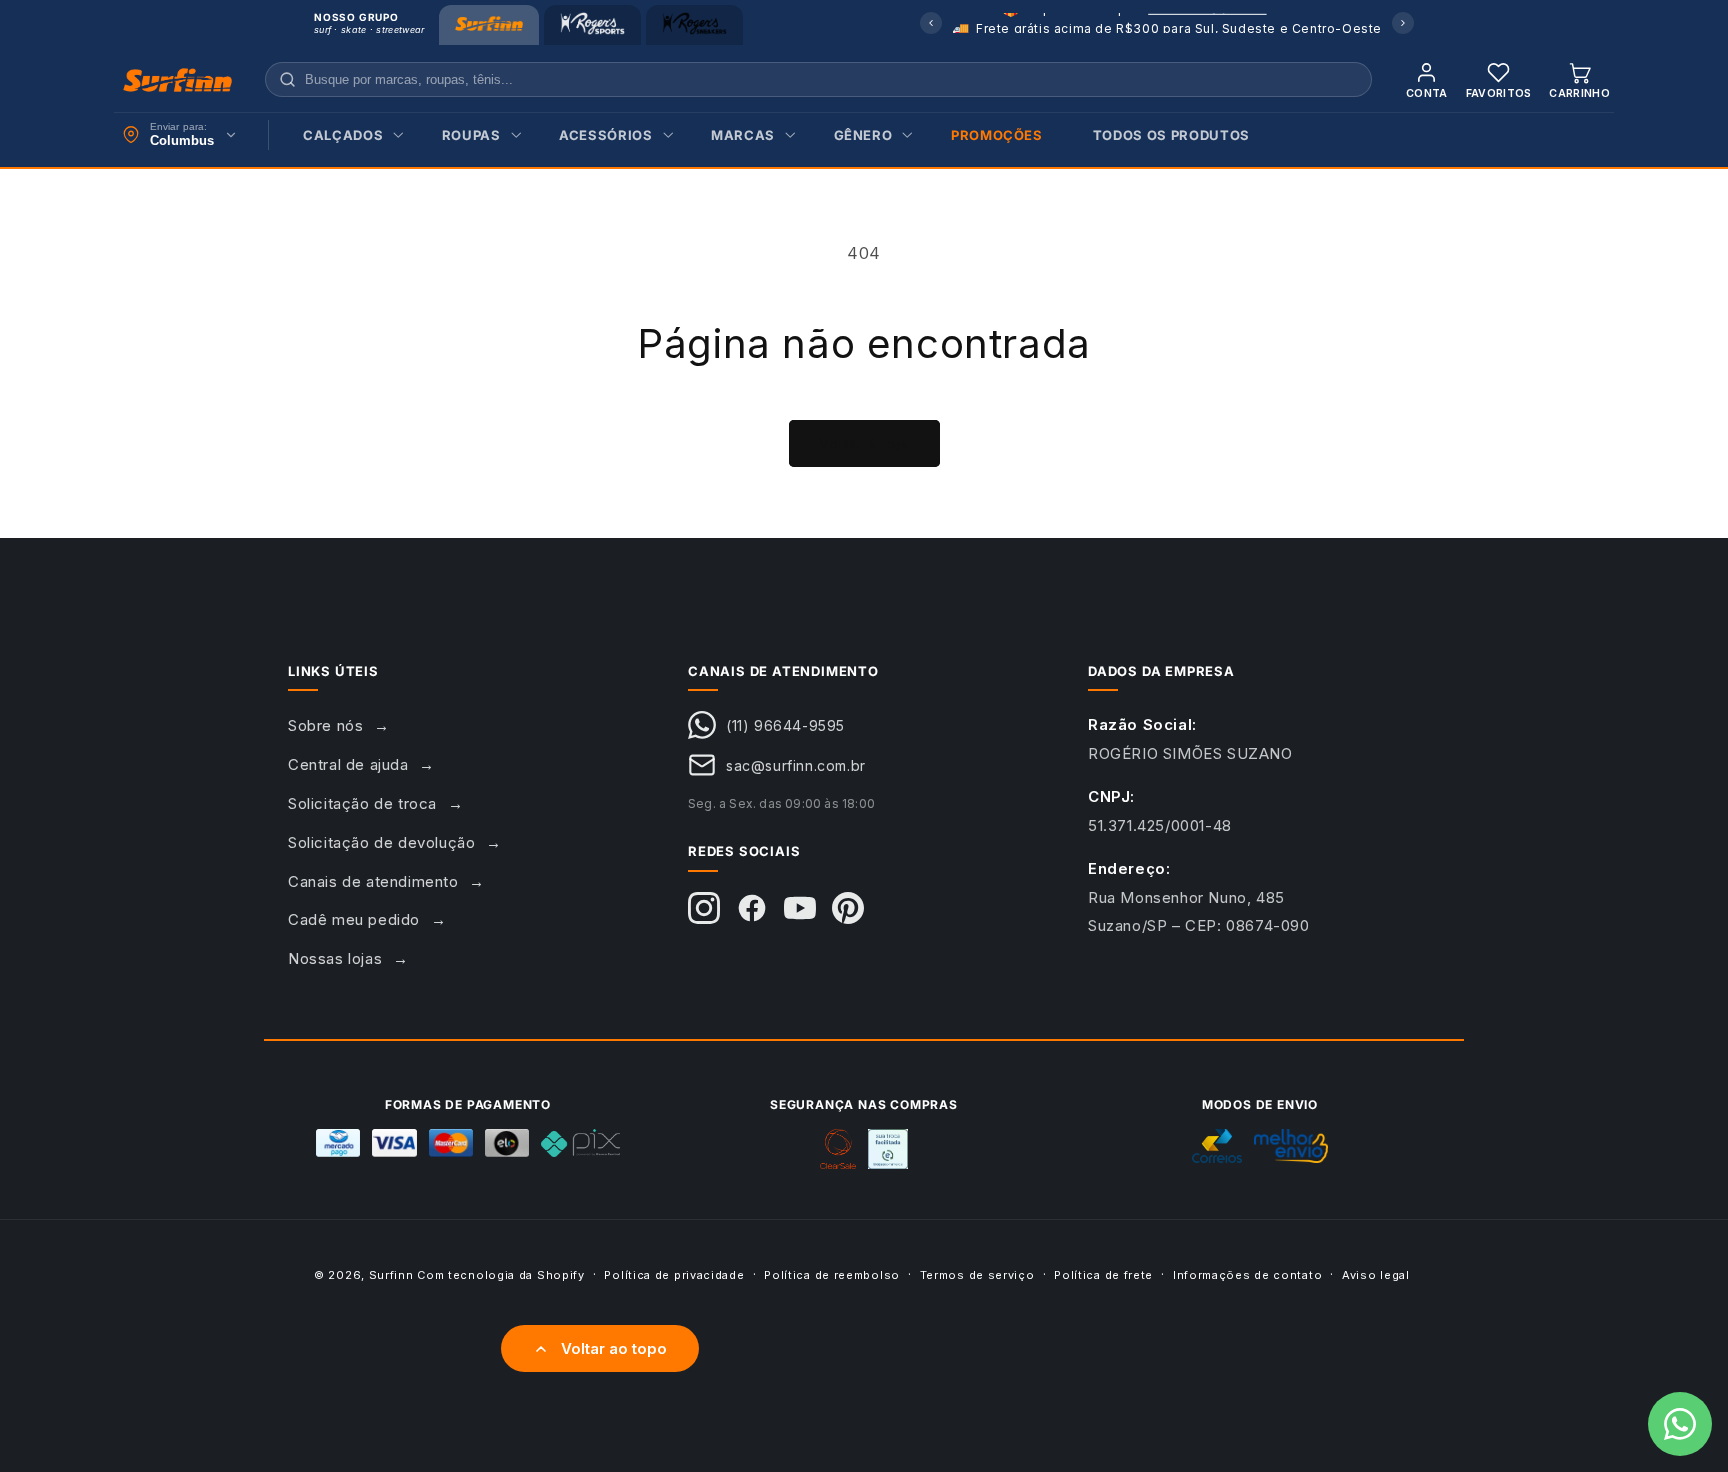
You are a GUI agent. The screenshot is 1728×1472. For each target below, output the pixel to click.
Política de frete (1103, 1274)
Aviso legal (1376, 1274)
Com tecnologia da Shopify (501, 1275)
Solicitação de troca (362, 803)
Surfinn (391, 1275)
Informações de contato (1247, 1274)
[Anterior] (931, 23)
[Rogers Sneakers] (694, 25)
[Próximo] (1403, 23)
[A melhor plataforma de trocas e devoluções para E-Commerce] (888, 1149)
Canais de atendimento (373, 881)
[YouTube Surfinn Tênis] (800, 908)
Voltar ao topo (614, 1348)
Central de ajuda (348, 764)
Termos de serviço (977, 1274)
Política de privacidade (674, 1274)
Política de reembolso (832, 1274)
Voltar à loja (864, 443)
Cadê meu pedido (354, 919)
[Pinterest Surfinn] (848, 908)
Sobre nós (325, 725)
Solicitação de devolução (381, 842)
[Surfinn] (489, 25)
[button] (347, 135)
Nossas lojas (335, 958)
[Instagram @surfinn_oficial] (704, 908)
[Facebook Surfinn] (752, 908)
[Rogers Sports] (592, 25)
